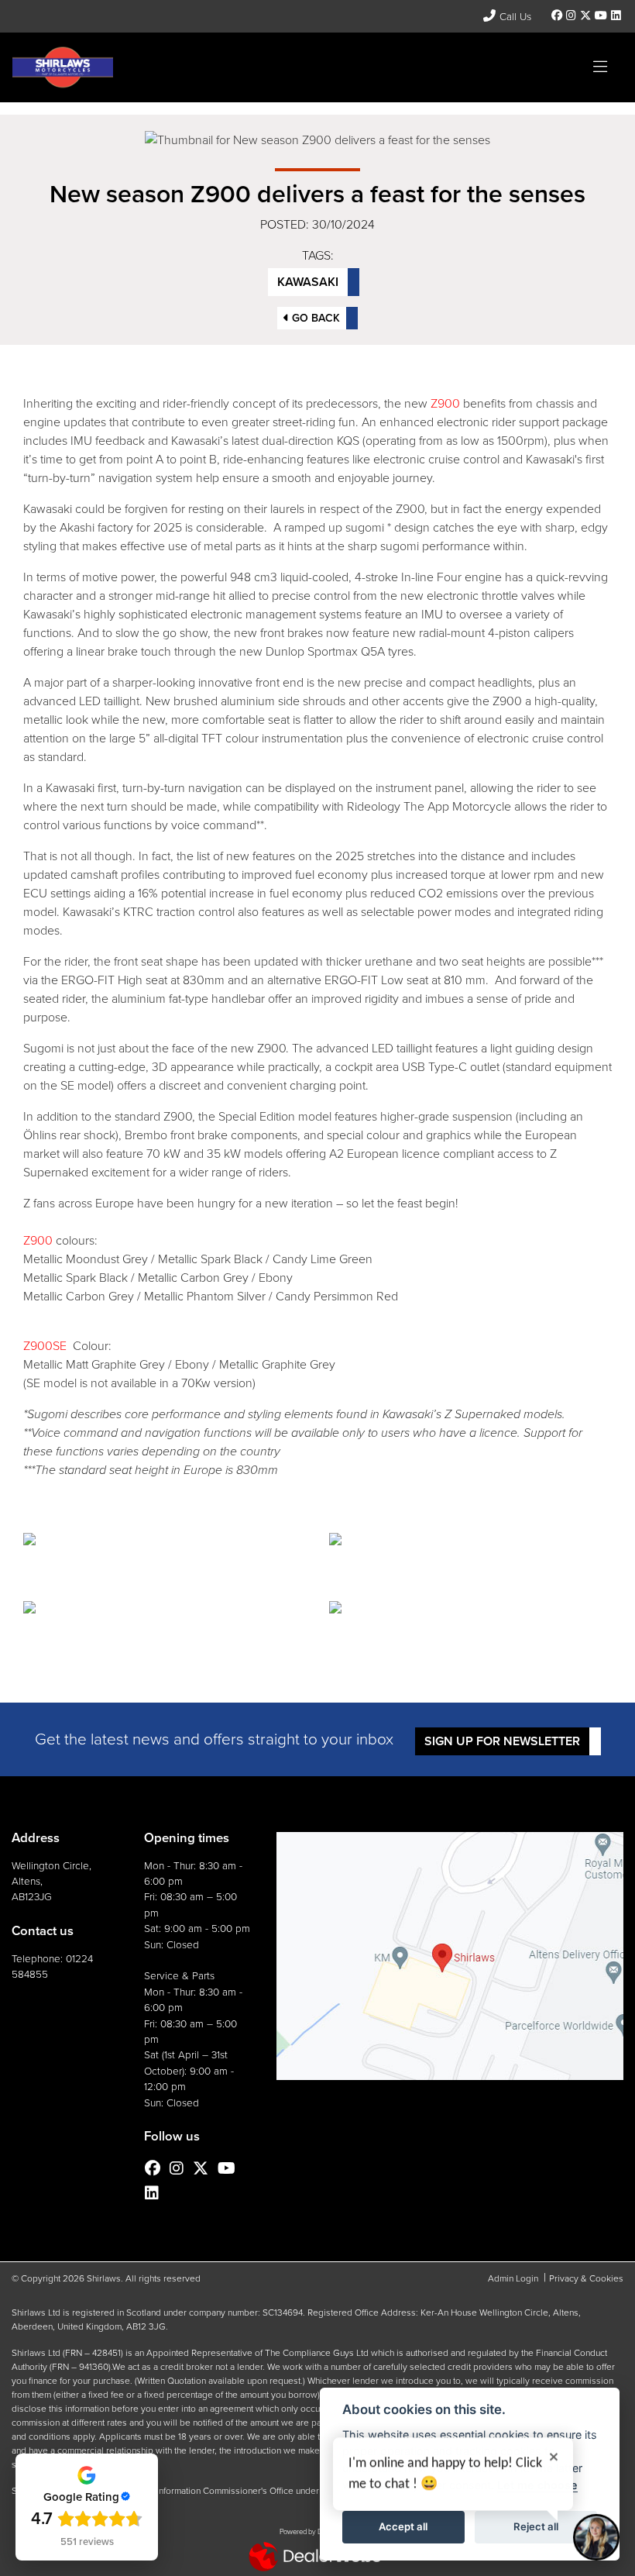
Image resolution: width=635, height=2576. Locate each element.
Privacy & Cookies (586, 2278)
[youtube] (601, 16)
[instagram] (571, 16)
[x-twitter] (585, 16)
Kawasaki (308, 282)
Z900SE (45, 1346)
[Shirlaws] (63, 66)
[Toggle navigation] (600, 67)
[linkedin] (616, 16)
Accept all (403, 2526)
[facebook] (557, 16)
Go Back (314, 318)
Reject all (536, 2526)
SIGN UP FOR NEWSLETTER (502, 1741)
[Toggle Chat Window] (596, 2537)
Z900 (445, 403)
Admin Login (513, 2278)
